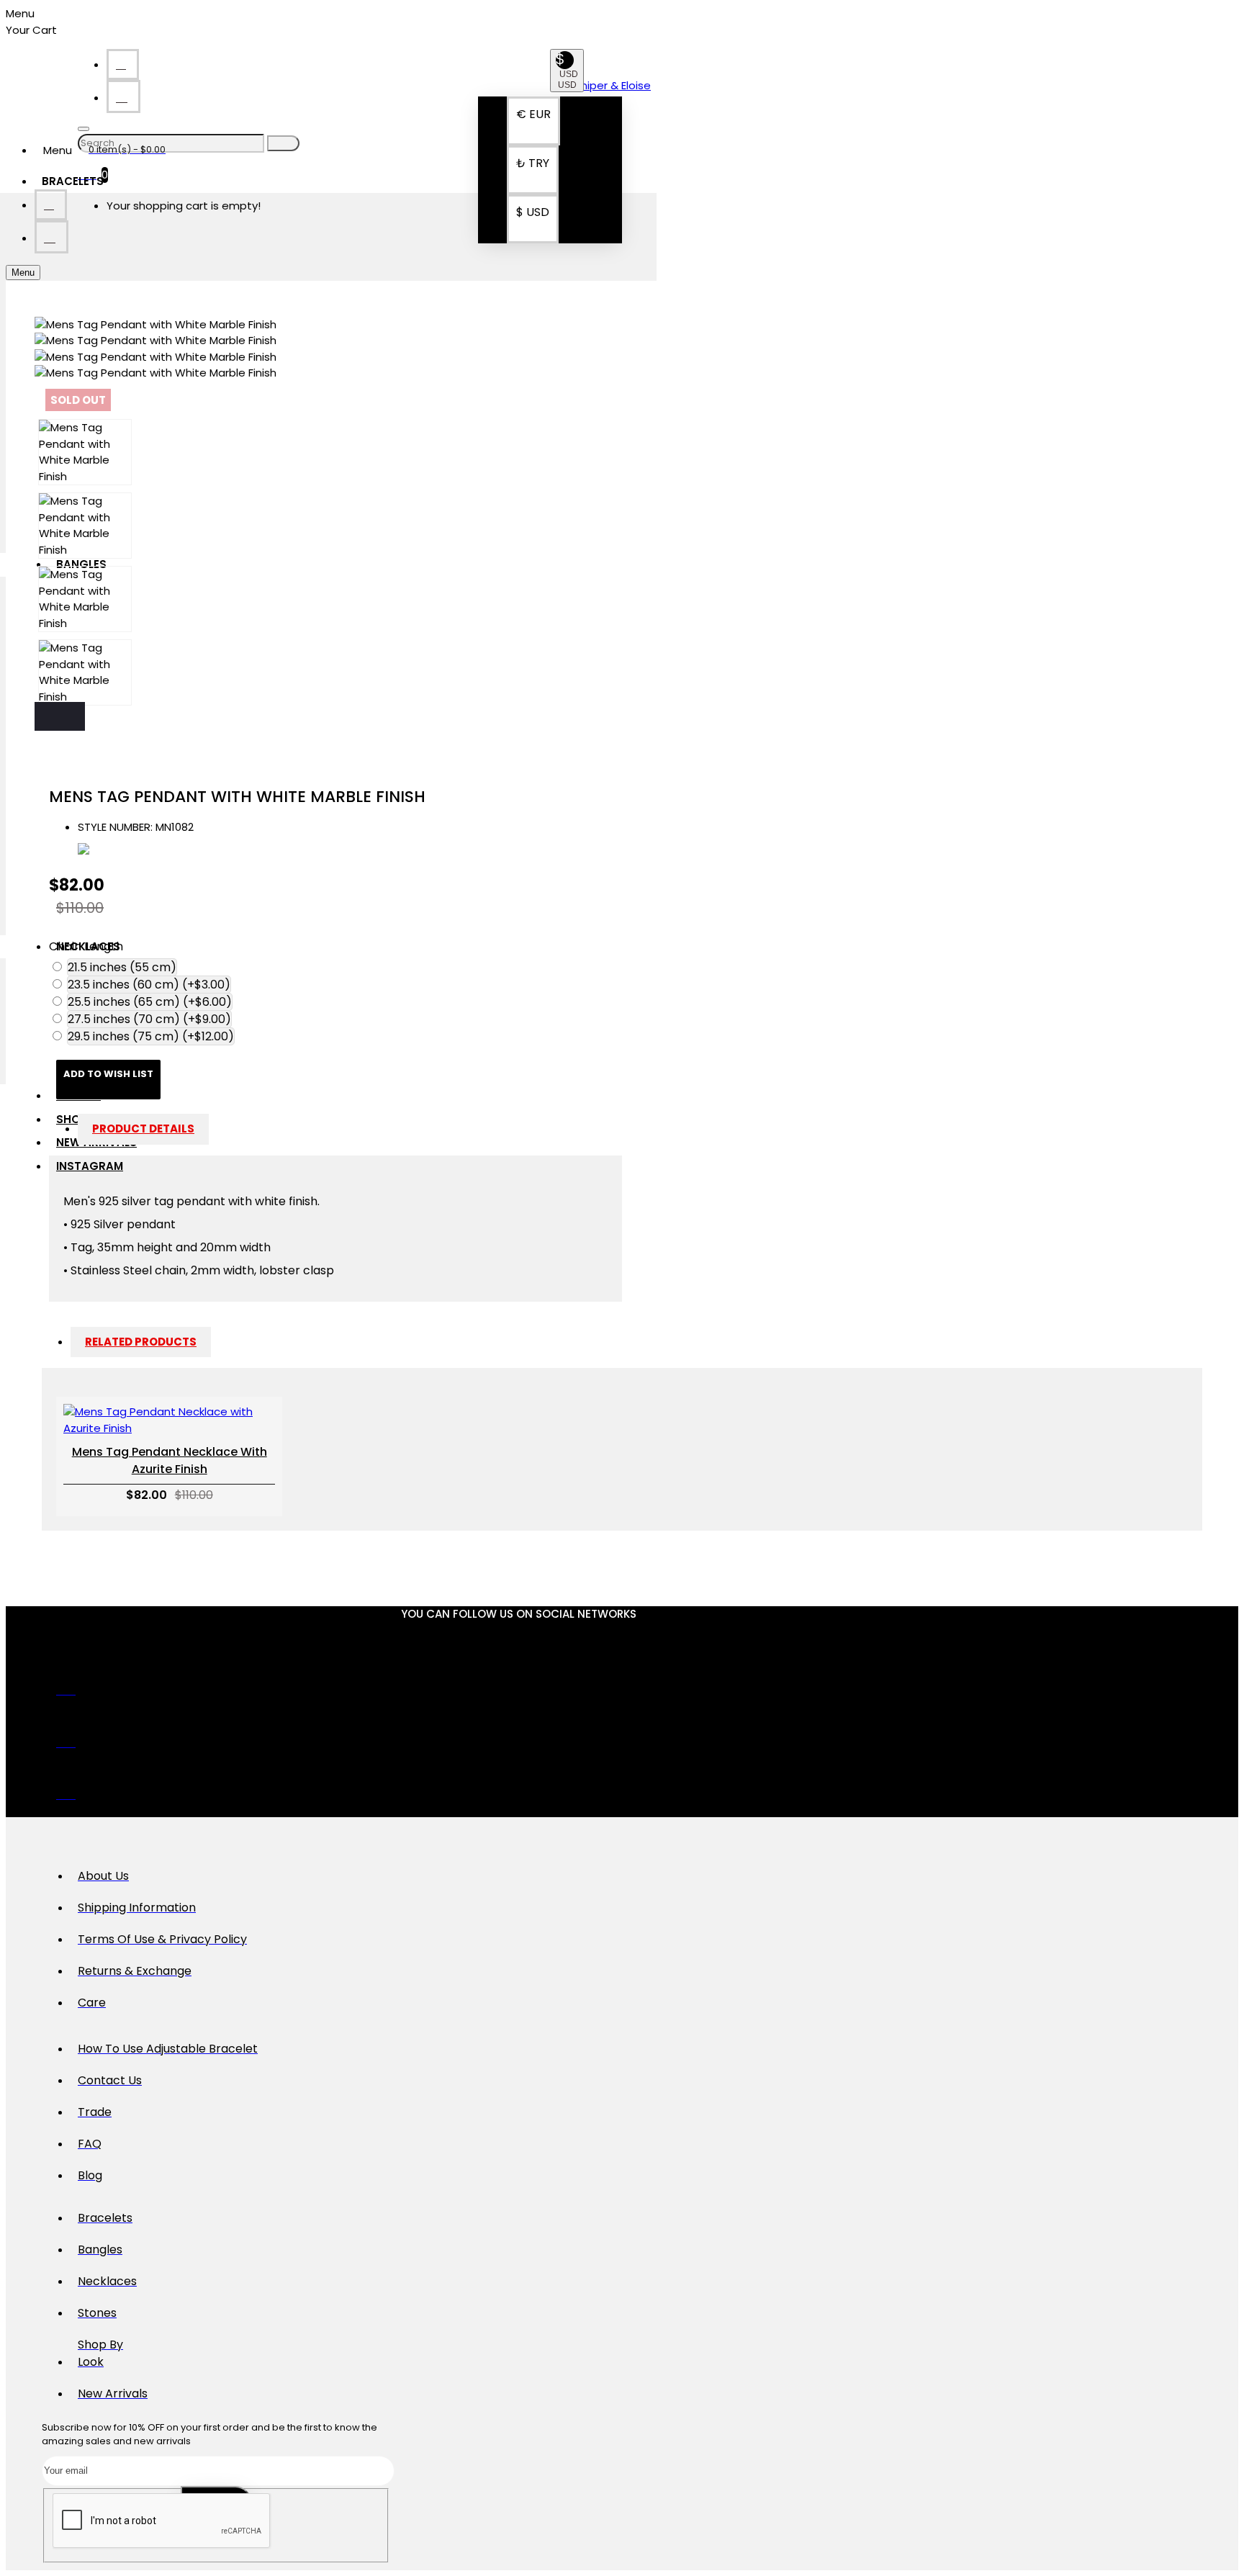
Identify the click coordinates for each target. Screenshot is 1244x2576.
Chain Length (86, 946)
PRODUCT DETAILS (143, 1129)
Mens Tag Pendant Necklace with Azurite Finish (170, 1460)
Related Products (141, 1342)
